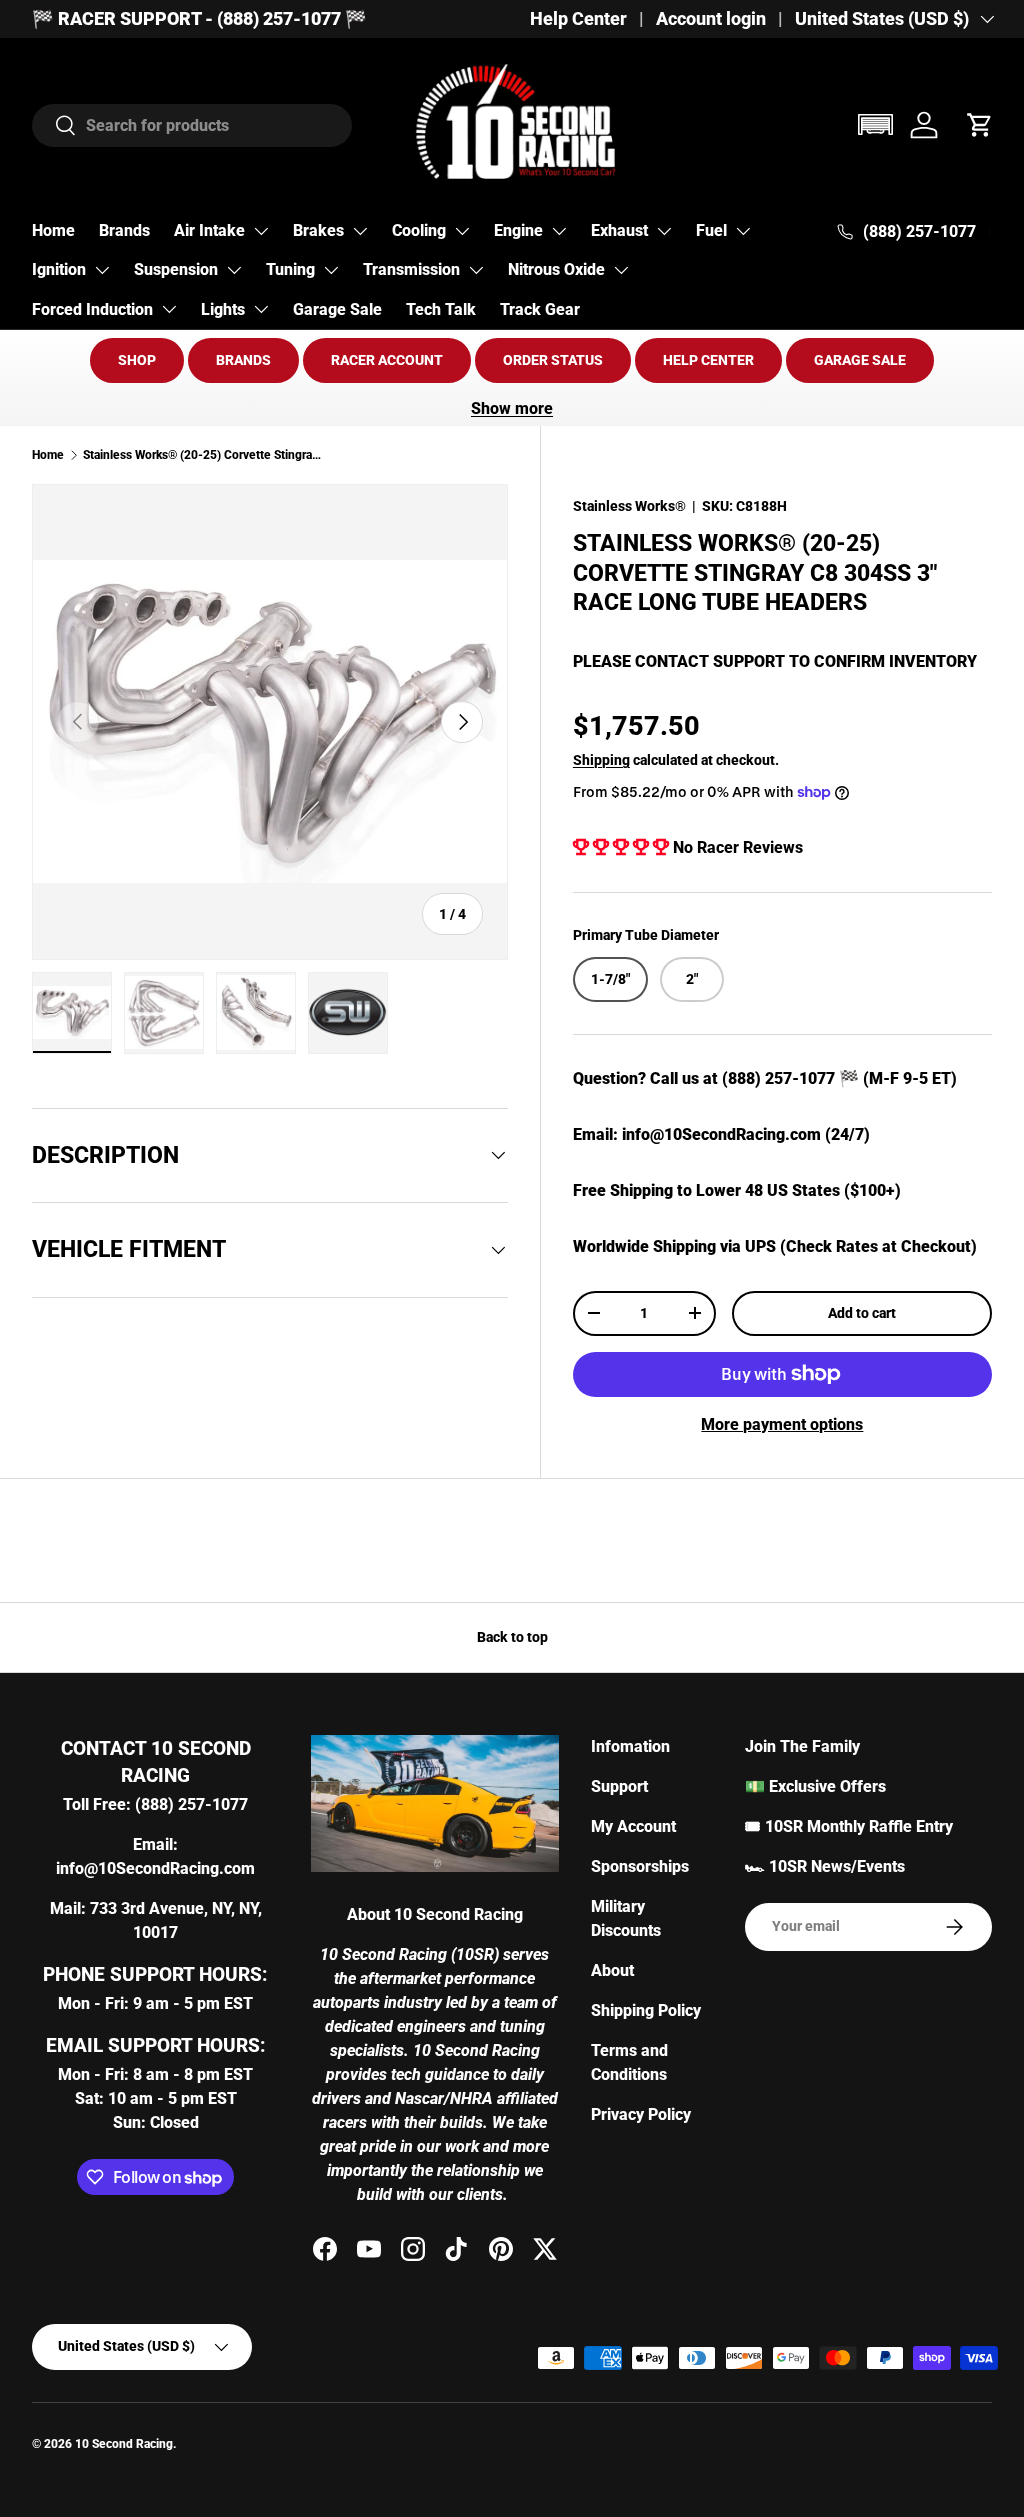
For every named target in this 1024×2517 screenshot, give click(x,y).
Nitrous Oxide (556, 269)
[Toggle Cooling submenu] (462, 231)
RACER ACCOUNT (387, 360)
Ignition (59, 269)
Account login (711, 19)
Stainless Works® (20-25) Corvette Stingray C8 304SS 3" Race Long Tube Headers (203, 455)
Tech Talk (441, 309)
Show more (512, 408)
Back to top (512, 1637)
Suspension (176, 269)
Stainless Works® (629, 506)
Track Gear (540, 309)
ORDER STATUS (553, 360)
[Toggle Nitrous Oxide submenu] (621, 270)
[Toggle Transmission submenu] (476, 270)
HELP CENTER (708, 360)
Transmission (411, 269)
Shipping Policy (646, 2010)
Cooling (419, 230)
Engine (518, 230)
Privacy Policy (641, 2114)
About (612, 1970)
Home (53, 230)
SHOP (137, 360)
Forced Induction (92, 309)
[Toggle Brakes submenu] (360, 231)
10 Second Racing (124, 2444)
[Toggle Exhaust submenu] (664, 231)
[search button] (54, 126)
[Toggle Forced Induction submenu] (169, 309)
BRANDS (243, 360)
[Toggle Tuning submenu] (331, 270)
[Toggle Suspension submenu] (234, 270)
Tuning (290, 269)
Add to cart (862, 1313)
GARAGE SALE (860, 360)
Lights (223, 309)
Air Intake (209, 230)
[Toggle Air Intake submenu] (261, 231)
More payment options (782, 1424)
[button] (875, 124)
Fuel (711, 230)
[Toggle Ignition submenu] (102, 270)
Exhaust (619, 230)
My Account (633, 1826)
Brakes (318, 230)
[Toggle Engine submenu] (559, 231)
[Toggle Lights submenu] (261, 309)
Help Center (578, 19)
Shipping (601, 760)
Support (619, 1786)
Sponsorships (640, 1866)
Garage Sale (337, 309)
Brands (124, 230)
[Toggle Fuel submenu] (743, 231)
